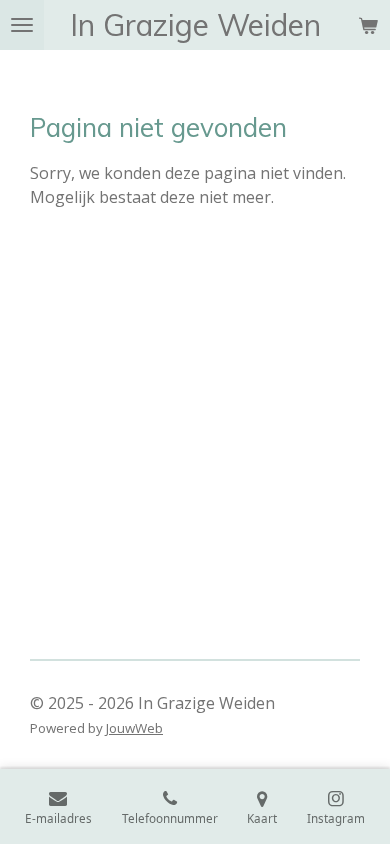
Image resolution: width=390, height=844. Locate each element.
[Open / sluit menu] (22, 25)
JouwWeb (134, 728)
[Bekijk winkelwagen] (368, 25)
